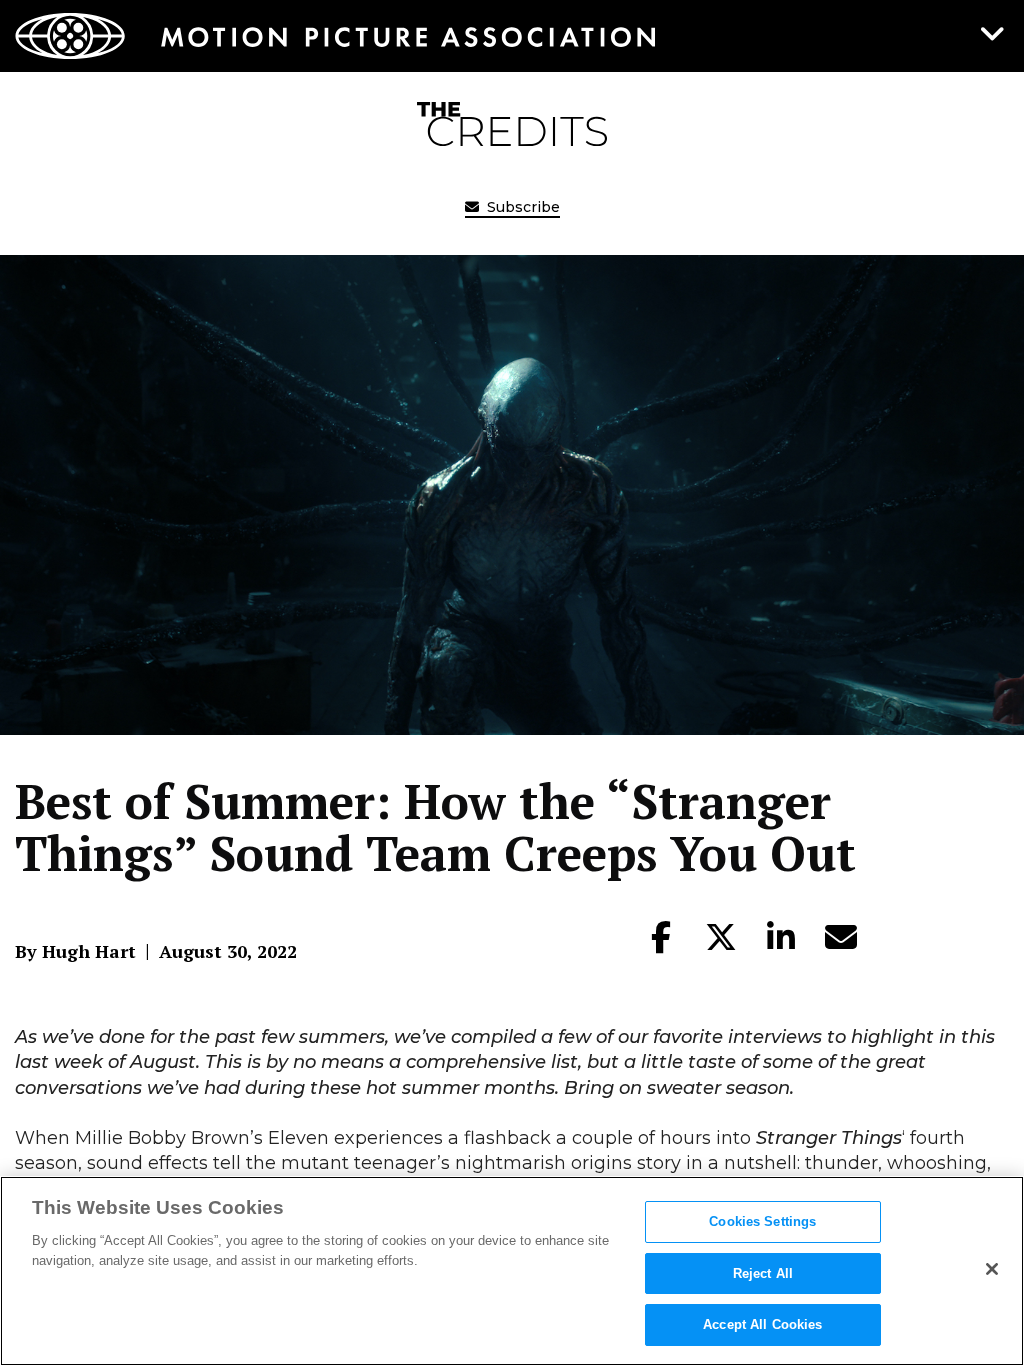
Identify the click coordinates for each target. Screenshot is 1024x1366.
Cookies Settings (762, 1221)
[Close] (992, 1269)
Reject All (763, 1273)
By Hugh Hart (75, 951)
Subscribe (521, 207)
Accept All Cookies (762, 1324)
